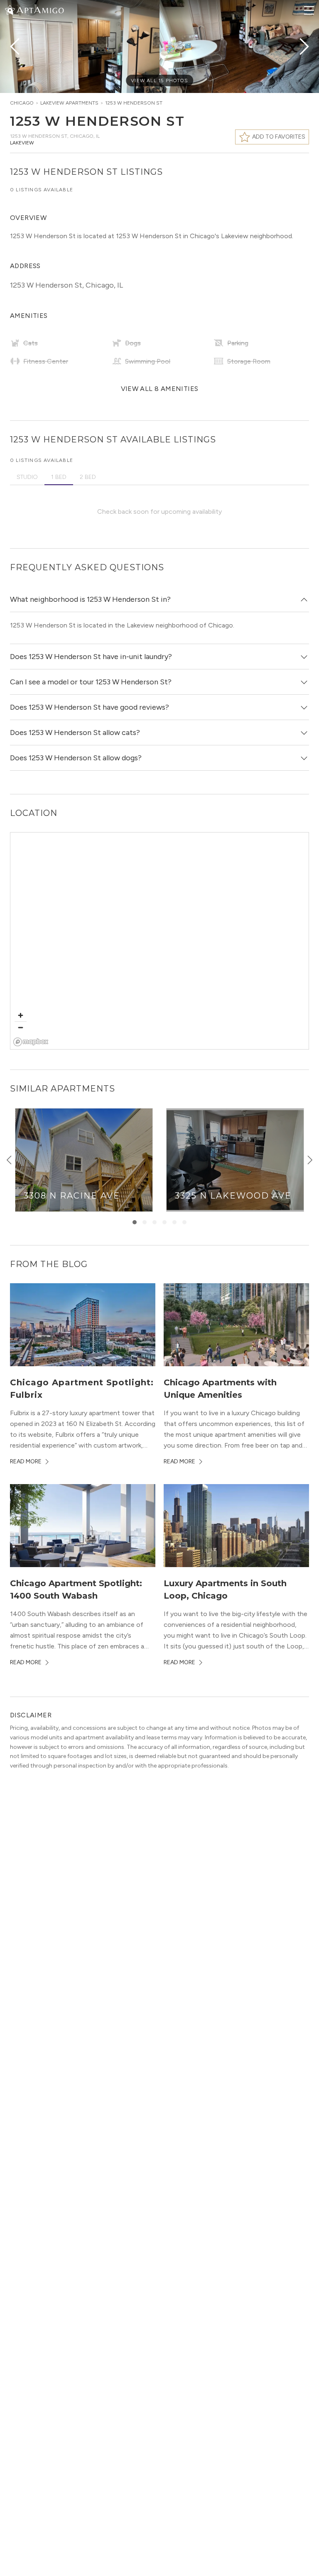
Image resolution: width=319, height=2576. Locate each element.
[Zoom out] (21, 1027)
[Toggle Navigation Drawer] (309, 10)
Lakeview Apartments (69, 103)
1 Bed (59, 477)
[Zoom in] (21, 1015)
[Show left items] (9, 1160)
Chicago (22, 103)
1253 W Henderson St (134, 103)
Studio (27, 477)
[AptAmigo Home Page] (39, 9)
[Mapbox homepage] (31, 1042)
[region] (160, 941)
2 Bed (88, 477)
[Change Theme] (10, 10)
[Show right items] (310, 1160)
